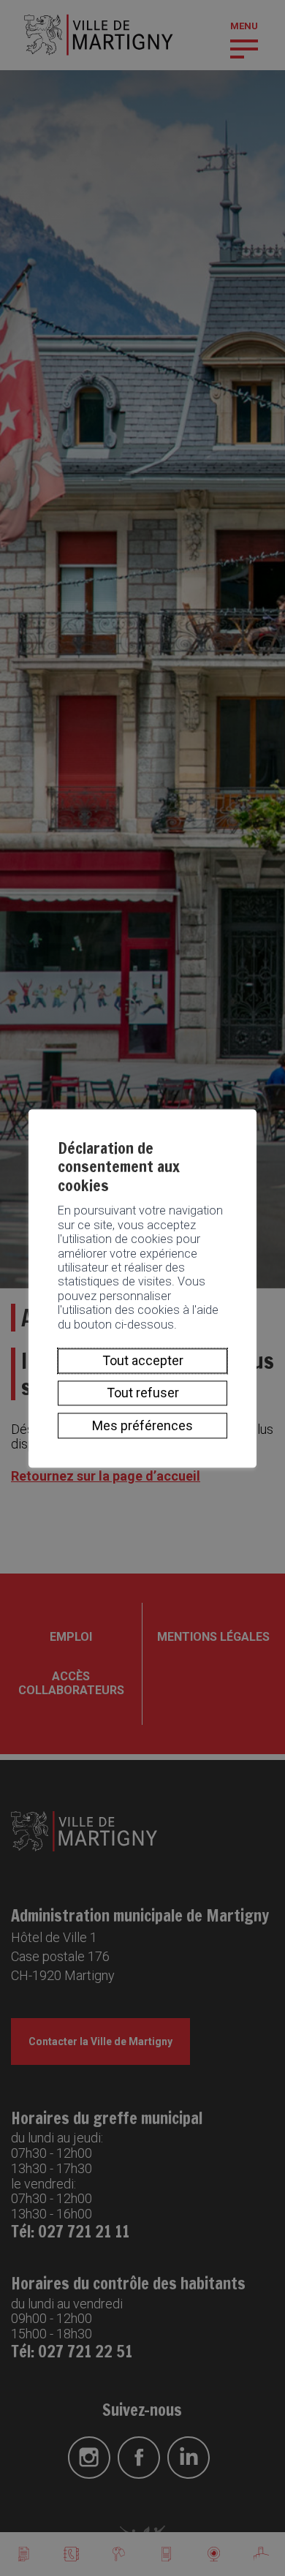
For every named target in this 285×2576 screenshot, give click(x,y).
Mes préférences (142, 1425)
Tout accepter (143, 1360)
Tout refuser (143, 1393)
